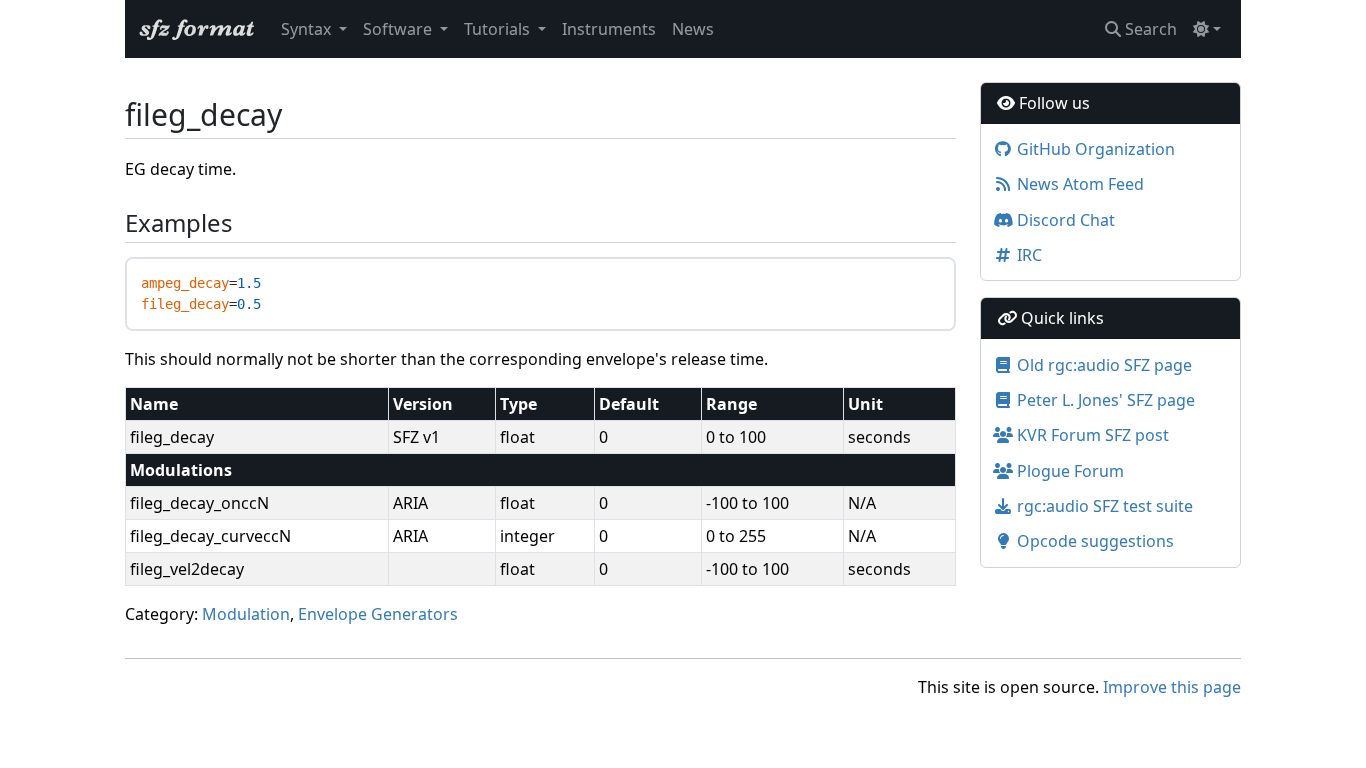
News (693, 29)
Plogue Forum (1068, 471)
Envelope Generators (378, 614)
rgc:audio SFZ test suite (1103, 506)
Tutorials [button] (499, 29)
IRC (1027, 255)
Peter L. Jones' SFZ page (1104, 400)
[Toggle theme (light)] (1207, 29)
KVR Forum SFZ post (1091, 435)
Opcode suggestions (1093, 541)
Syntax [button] (308, 29)
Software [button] (399, 29)
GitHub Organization (1094, 149)
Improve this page (1172, 687)
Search (1149, 29)
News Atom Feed (1078, 184)
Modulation (246, 614)
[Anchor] (114, 223)
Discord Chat (1064, 220)
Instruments (609, 29)
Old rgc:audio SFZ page (1102, 365)
